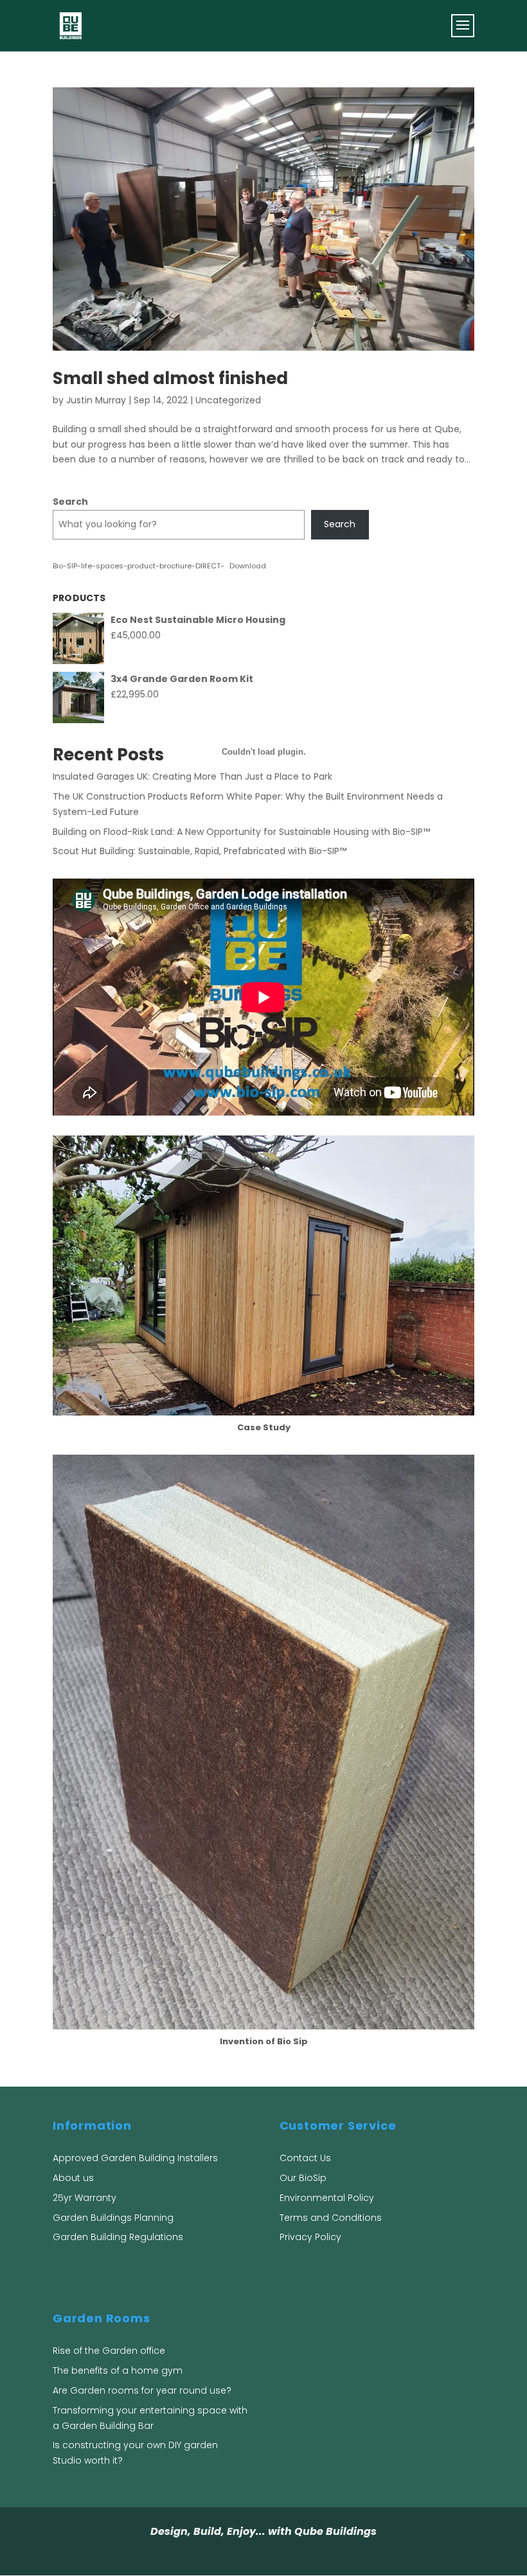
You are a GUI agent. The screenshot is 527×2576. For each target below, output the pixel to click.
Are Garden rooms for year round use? (142, 2390)
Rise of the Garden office (109, 2351)
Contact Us (305, 2158)
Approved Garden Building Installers (135, 2158)
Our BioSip (303, 2178)
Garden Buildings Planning (113, 2218)
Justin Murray (96, 400)
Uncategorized (228, 400)
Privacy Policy (310, 2237)
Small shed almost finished (170, 378)
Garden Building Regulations (118, 2237)
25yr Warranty (85, 2198)
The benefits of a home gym (118, 2370)
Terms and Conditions (331, 2218)
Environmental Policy (327, 2198)
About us (73, 2178)
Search (70, 502)
